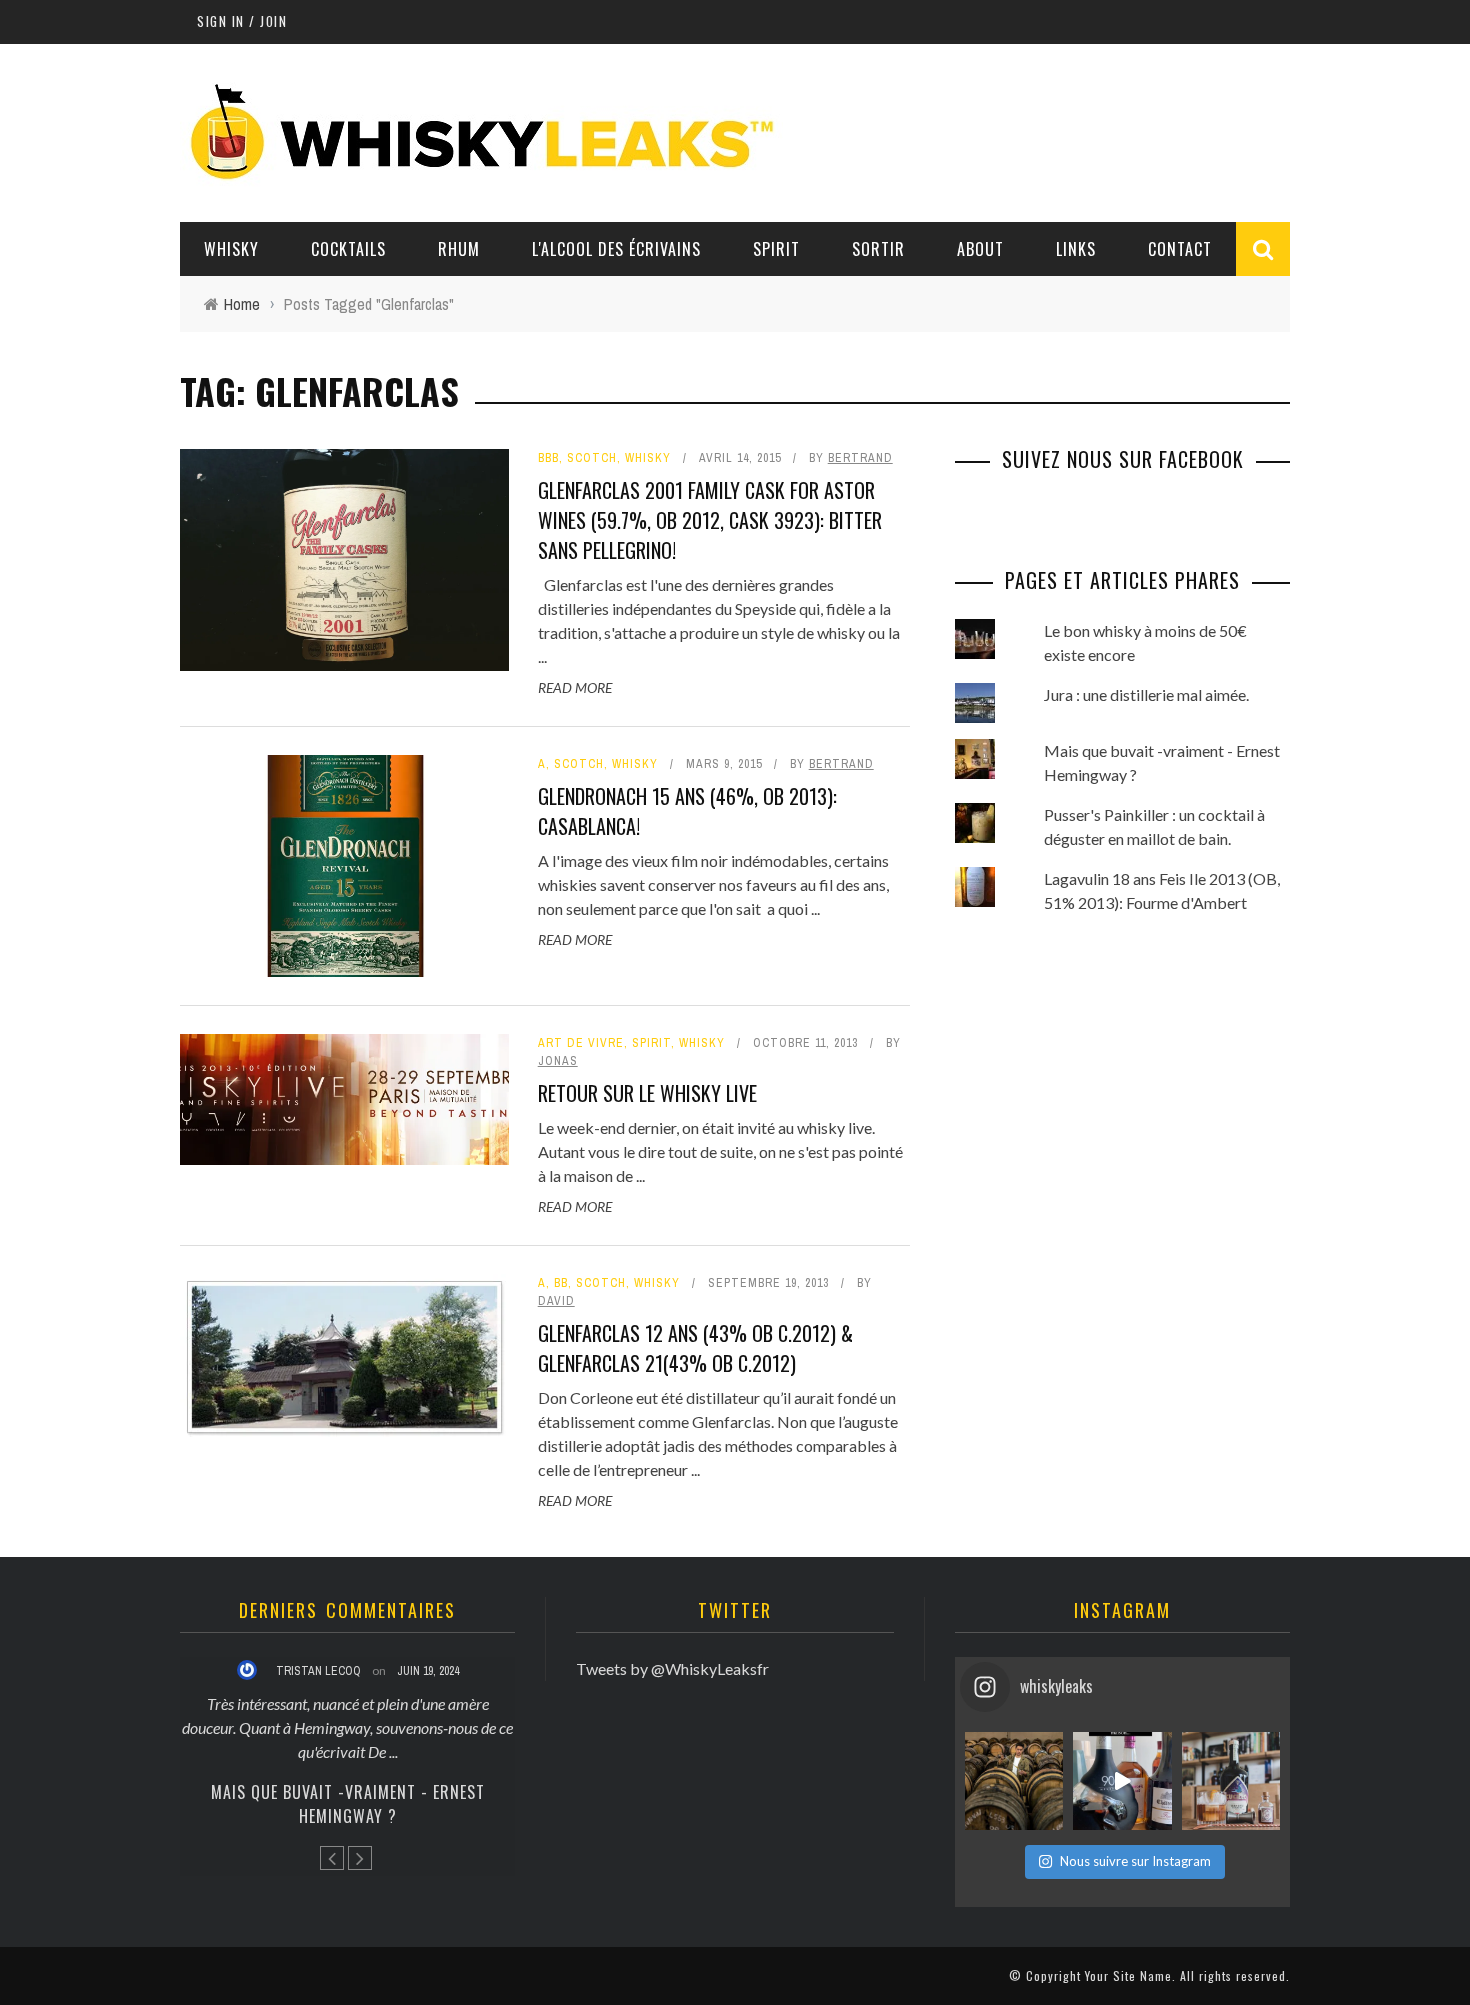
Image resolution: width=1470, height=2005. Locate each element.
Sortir (878, 249)
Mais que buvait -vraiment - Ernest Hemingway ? (348, 1804)
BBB (548, 458)
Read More (575, 687)
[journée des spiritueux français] (1122, 1781)
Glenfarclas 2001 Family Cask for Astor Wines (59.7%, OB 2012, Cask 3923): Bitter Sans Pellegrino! (710, 520)
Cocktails (348, 249)
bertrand (860, 458)
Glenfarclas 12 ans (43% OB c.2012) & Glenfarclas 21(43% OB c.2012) (695, 1348)
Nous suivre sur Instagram (1135, 1861)
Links (1076, 249)
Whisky (231, 249)
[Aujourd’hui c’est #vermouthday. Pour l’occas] (1231, 1781)
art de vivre (581, 1043)
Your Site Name (1128, 1975)
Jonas (558, 1061)
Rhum (459, 249)
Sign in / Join (242, 21)
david (556, 1301)
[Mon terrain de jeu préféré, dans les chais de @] (1014, 1781)
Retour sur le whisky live (647, 1093)
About (980, 249)
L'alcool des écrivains (616, 249)
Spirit (776, 249)
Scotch (592, 458)
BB (561, 1283)
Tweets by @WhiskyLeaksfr (672, 1668)
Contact (1180, 249)
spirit (651, 1043)
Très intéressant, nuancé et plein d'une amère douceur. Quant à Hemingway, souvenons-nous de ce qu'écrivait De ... (347, 1727)
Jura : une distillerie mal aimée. (1146, 694)
